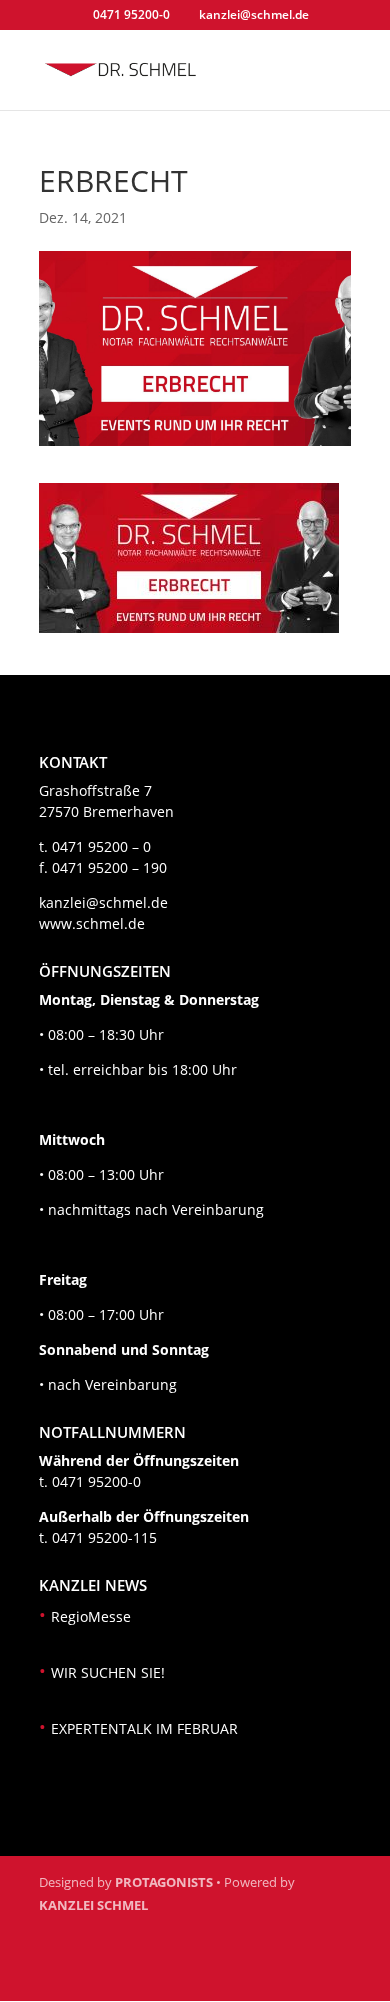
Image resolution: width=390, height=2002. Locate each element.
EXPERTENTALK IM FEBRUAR (144, 1728)
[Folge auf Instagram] (107, 1973)
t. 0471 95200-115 (98, 1537)
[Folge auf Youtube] (155, 1973)
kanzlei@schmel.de (103, 902)
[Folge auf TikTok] (203, 1973)
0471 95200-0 (131, 14)
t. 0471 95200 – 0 (95, 846)
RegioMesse (91, 1616)
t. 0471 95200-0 (90, 1481)
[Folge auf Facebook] (59, 1973)
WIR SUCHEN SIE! (108, 1672)
